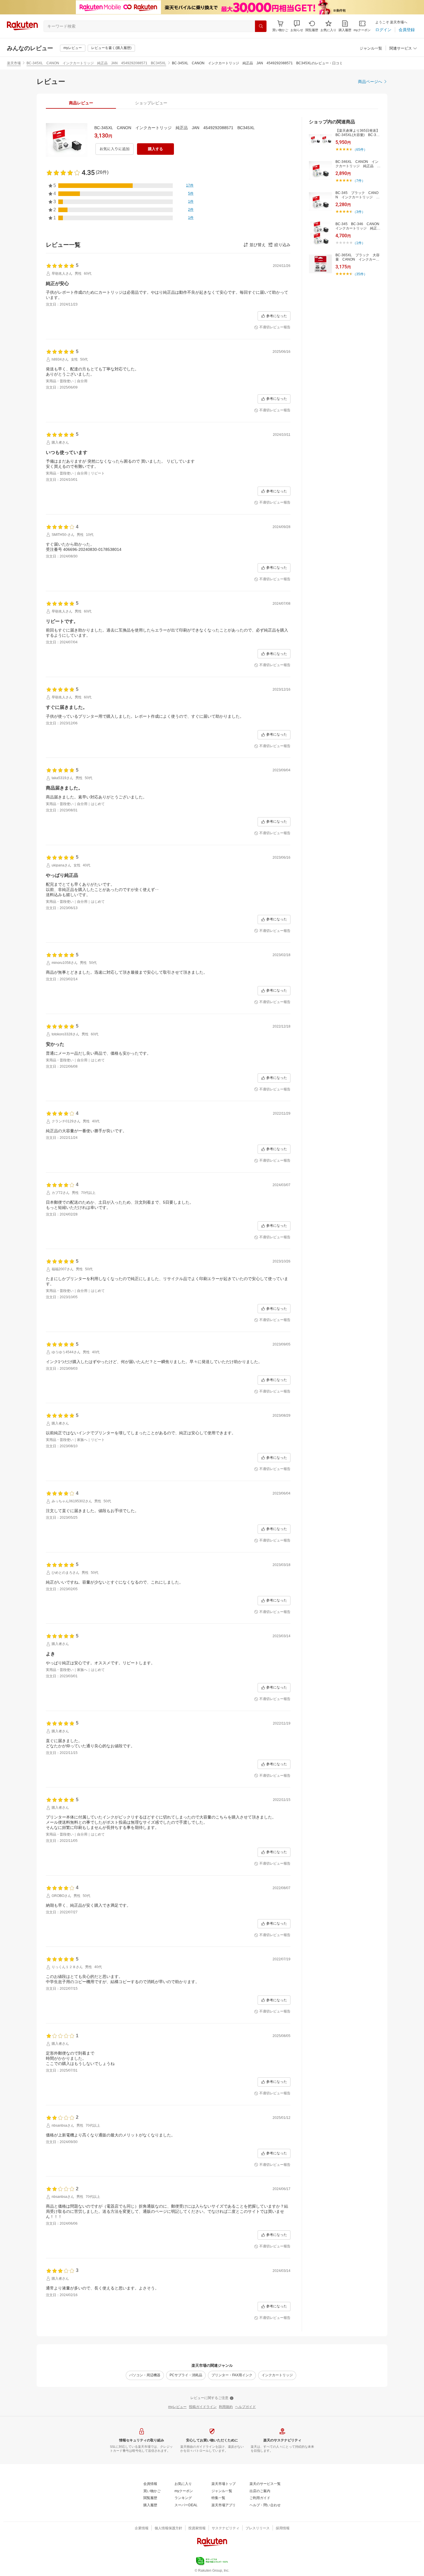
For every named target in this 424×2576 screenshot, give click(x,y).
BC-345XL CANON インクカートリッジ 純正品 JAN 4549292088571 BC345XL (96, 63)
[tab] (81, 103)
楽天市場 (14, 63)
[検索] (261, 26)
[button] (297, 26)
